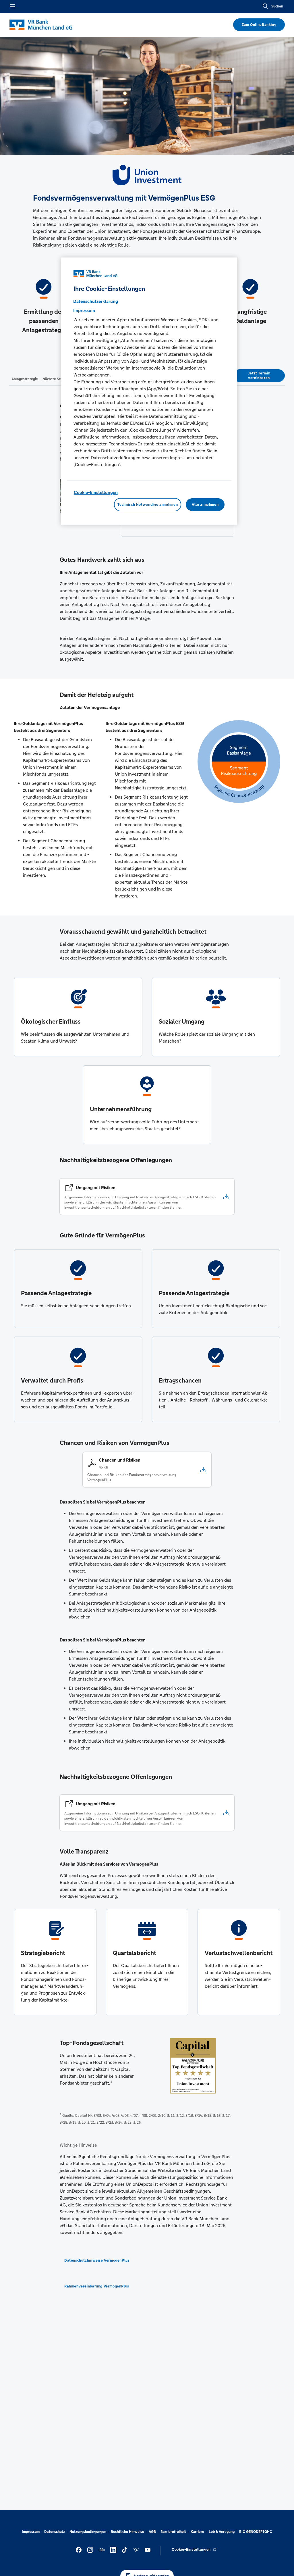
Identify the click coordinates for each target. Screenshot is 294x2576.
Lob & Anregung (222, 2532)
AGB (152, 2532)
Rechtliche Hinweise (127, 2532)
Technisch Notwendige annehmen (148, 505)
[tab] (25, 379)
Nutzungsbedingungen (88, 2532)
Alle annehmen (205, 505)
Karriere (197, 2532)
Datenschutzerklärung (96, 301)
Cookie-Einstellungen (96, 492)
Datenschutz (55, 2532)
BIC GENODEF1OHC (256, 2532)
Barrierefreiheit (173, 2532)
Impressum (31, 2532)
